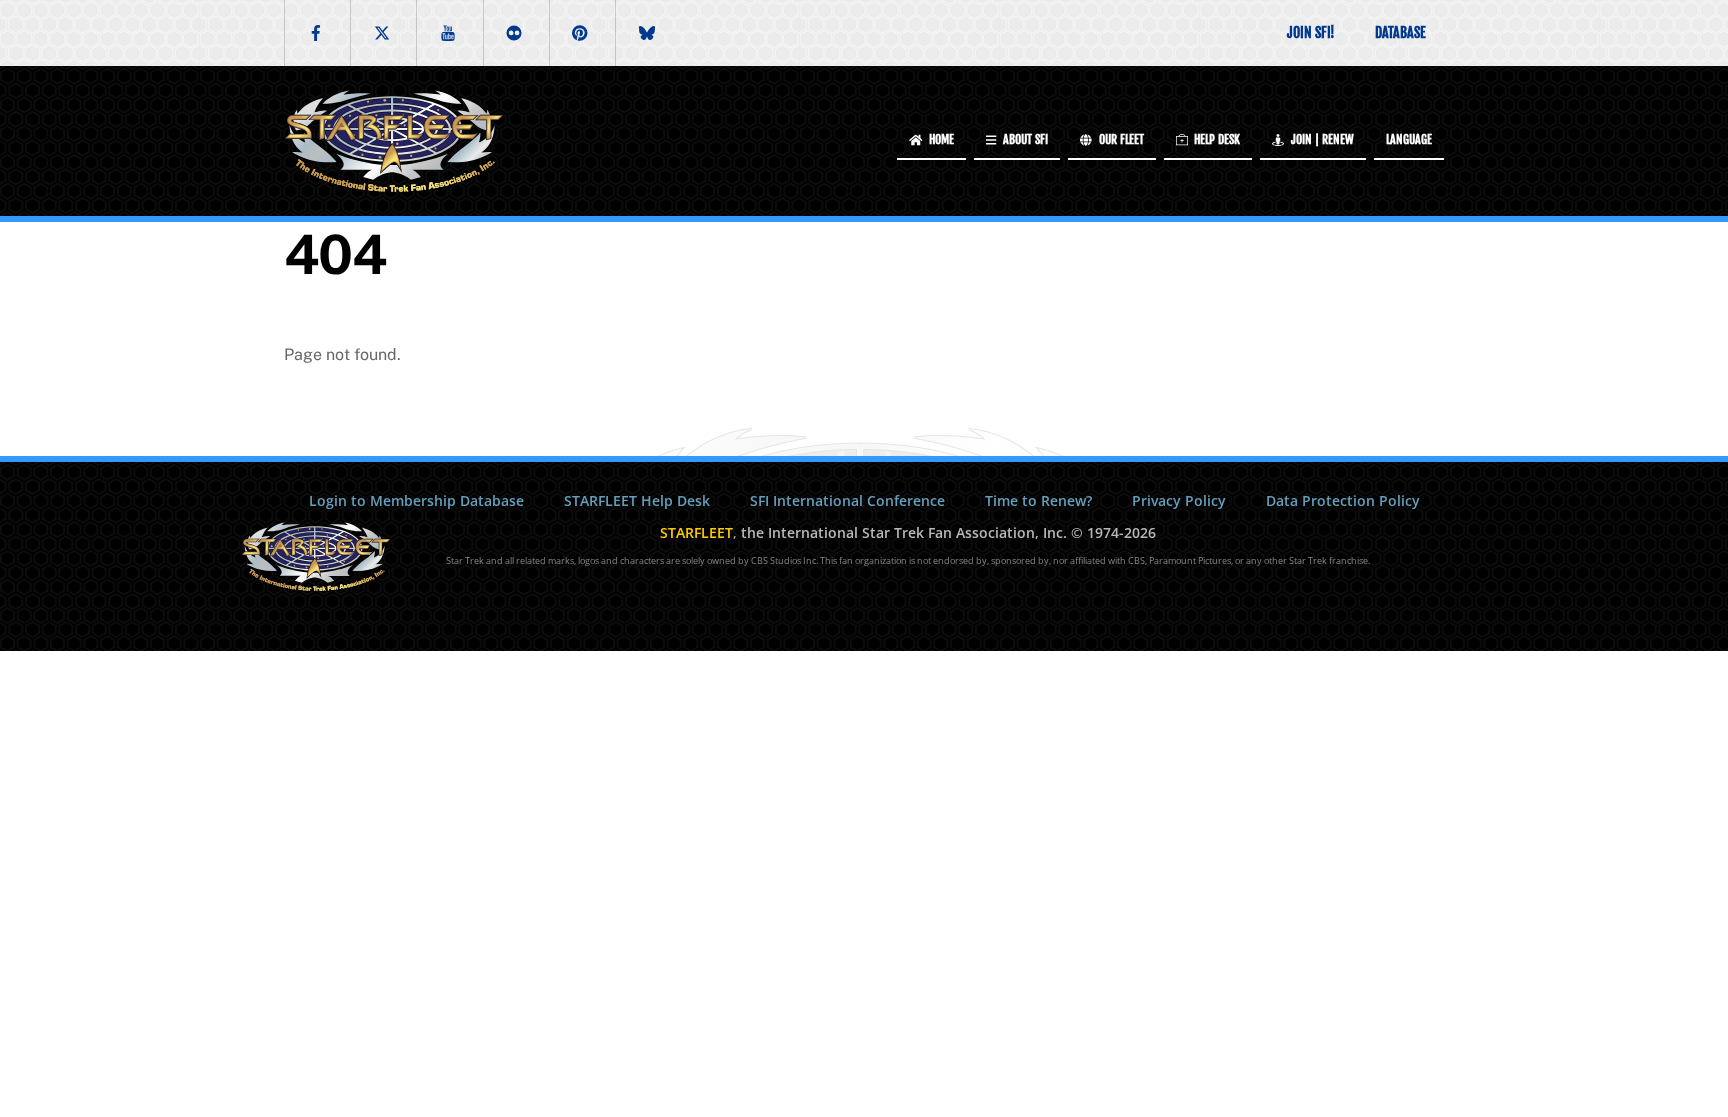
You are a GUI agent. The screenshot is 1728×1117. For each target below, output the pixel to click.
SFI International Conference (847, 500)
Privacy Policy (1179, 500)
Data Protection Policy (1343, 500)
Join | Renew (1321, 139)
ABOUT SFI (1024, 139)
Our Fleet (1120, 139)
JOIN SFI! (1311, 32)
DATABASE (1400, 32)
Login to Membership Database (416, 500)
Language (1409, 139)
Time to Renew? (1038, 500)
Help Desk (1215, 139)
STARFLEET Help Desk (637, 500)
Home (940, 139)
